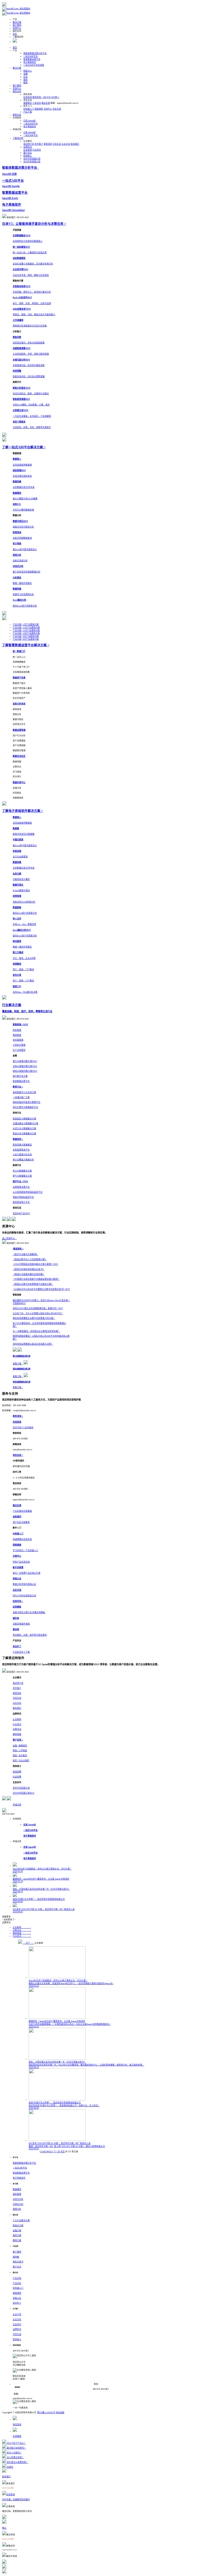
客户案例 (17, 25)
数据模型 (17, 2189)
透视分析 (17, 2209)
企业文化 (66, 144)
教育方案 (17, 2240)
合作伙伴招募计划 (32, 159)
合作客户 (39, 144)
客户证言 (28, 153)
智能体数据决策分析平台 (35, 53)
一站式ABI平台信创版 (34, 65)
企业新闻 (28, 150)
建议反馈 (46, 103)
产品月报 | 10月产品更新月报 (26, 633)
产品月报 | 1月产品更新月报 (26, 624)
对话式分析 (18, 2199)
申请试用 (17, 1805)
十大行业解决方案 (21, 2220)
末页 (63, 2152)
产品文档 (17, 2278)
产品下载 (28, 112)
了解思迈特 (18, 138)
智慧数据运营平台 (32, 59)
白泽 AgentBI (29, 121)
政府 (25, 80)
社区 (15, 34)
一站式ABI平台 (31, 56)
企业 (25, 77)
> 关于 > (28, 1943)
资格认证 (17, 2298)
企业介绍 (17, 2314)
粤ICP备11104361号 (46, 2413)
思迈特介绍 (29, 144)
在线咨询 (28, 97)
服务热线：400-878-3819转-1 (46, 97)
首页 (15, 47)
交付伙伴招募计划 (32, 162)
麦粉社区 (17, 115)
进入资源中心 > (9, 1238)
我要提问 (28, 103)
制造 (28, 71)
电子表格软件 (30, 62)
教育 (25, 83)
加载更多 (6, 1917)
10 (50, 2152)
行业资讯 (37, 150)
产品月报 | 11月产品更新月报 (26, 630)
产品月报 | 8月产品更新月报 (26, 639)
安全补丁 (17, 2303)
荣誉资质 (48, 144)
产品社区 (17, 2283)
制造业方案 (18, 2226)
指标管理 (17, 2194)
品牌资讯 (28, 147)
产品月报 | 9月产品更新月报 (26, 636)
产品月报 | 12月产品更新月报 (26, 627)
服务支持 (17, 91)
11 (52, 2152)
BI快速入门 (29, 109)
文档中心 (48, 109)
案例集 (16, 2257)
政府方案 (17, 2235)
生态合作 (17, 2324)
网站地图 (60, 2413)
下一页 (57, 2152)
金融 (25, 74)
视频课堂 (39, 109)
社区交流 (57, 109)
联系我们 (75, 144)
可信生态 (57, 144)
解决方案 (17, 22)
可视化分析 (18, 2204)
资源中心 (17, 28)
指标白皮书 (18, 2262)
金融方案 (17, 2231)
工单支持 (37, 103)
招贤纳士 (28, 156)
